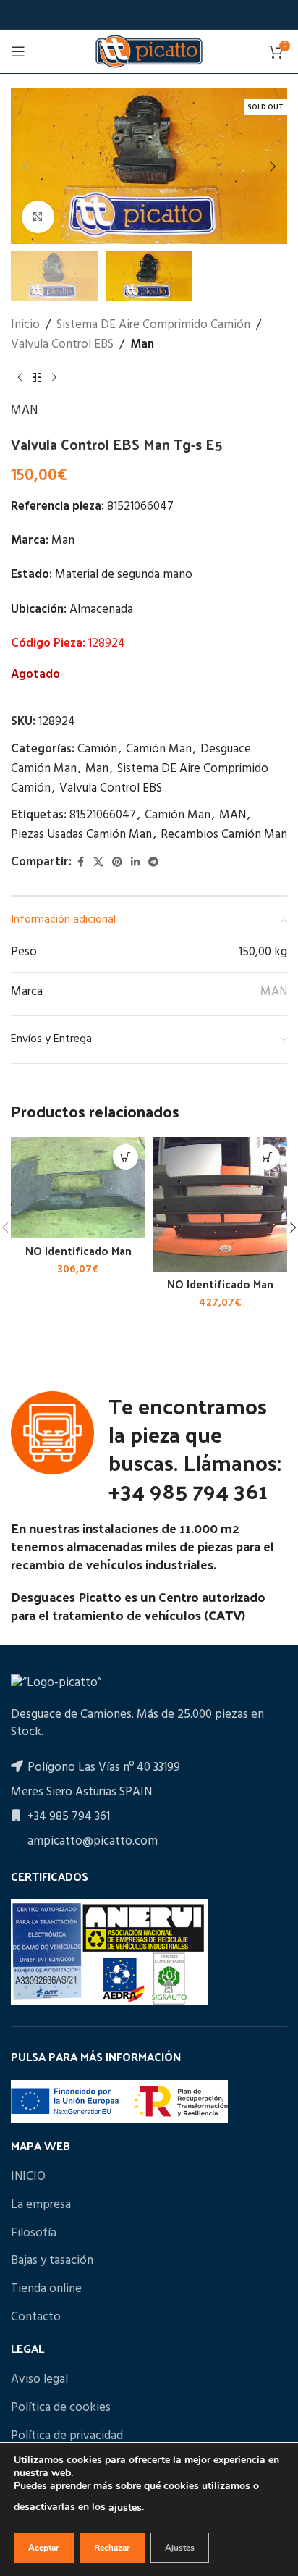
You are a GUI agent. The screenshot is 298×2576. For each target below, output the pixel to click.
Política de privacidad (67, 2436)
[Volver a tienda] (37, 377)
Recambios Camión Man (224, 835)
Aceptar (44, 2548)
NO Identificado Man (78, 1251)
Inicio (25, 325)
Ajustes (180, 2548)
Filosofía (34, 2233)
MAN (24, 410)
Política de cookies (61, 2408)
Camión (97, 749)
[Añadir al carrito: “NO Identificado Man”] (125, 1157)
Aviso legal (39, 2380)
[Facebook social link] (80, 863)
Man (142, 344)
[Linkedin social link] (135, 863)
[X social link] (98, 863)
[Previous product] (20, 377)
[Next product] (54, 377)
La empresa (41, 2205)
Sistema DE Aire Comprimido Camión (153, 325)
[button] (25, 167)
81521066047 (103, 815)
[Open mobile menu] (18, 51)
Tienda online (46, 2289)
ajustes (125, 2508)
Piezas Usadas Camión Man (81, 835)
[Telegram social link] (153, 863)
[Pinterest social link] (117, 863)
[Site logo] (149, 51)
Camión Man (159, 749)
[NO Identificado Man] (78, 1188)
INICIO (28, 2177)
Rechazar (112, 2548)
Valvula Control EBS (62, 344)
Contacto (36, 2317)
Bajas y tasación (52, 2261)
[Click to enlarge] (38, 217)
